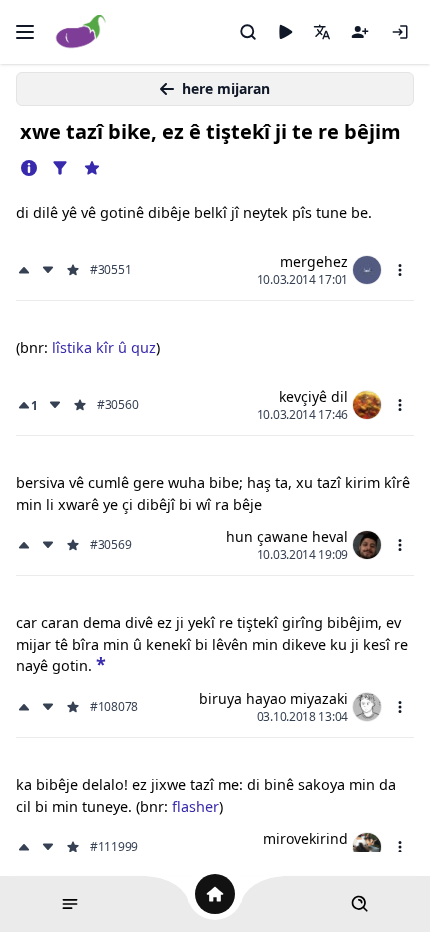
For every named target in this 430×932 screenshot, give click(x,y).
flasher (195, 806)
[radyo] (285, 32)
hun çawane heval (287, 536)
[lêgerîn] (248, 32)
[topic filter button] (60, 168)
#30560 (117, 405)
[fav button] (73, 270)
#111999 (114, 847)
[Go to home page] (81, 32)
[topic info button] (29, 168)
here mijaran (226, 88)
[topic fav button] (92, 168)
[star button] (101, 663)
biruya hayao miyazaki (273, 698)
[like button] (26, 270)
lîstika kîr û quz (104, 347)
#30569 (110, 545)
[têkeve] (400, 32)
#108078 (114, 707)
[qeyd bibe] (360, 32)
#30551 (110, 270)
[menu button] (400, 270)
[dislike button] (48, 270)
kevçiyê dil (313, 396)
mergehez (314, 261)
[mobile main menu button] (25, 32)
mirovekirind (305, 838)
